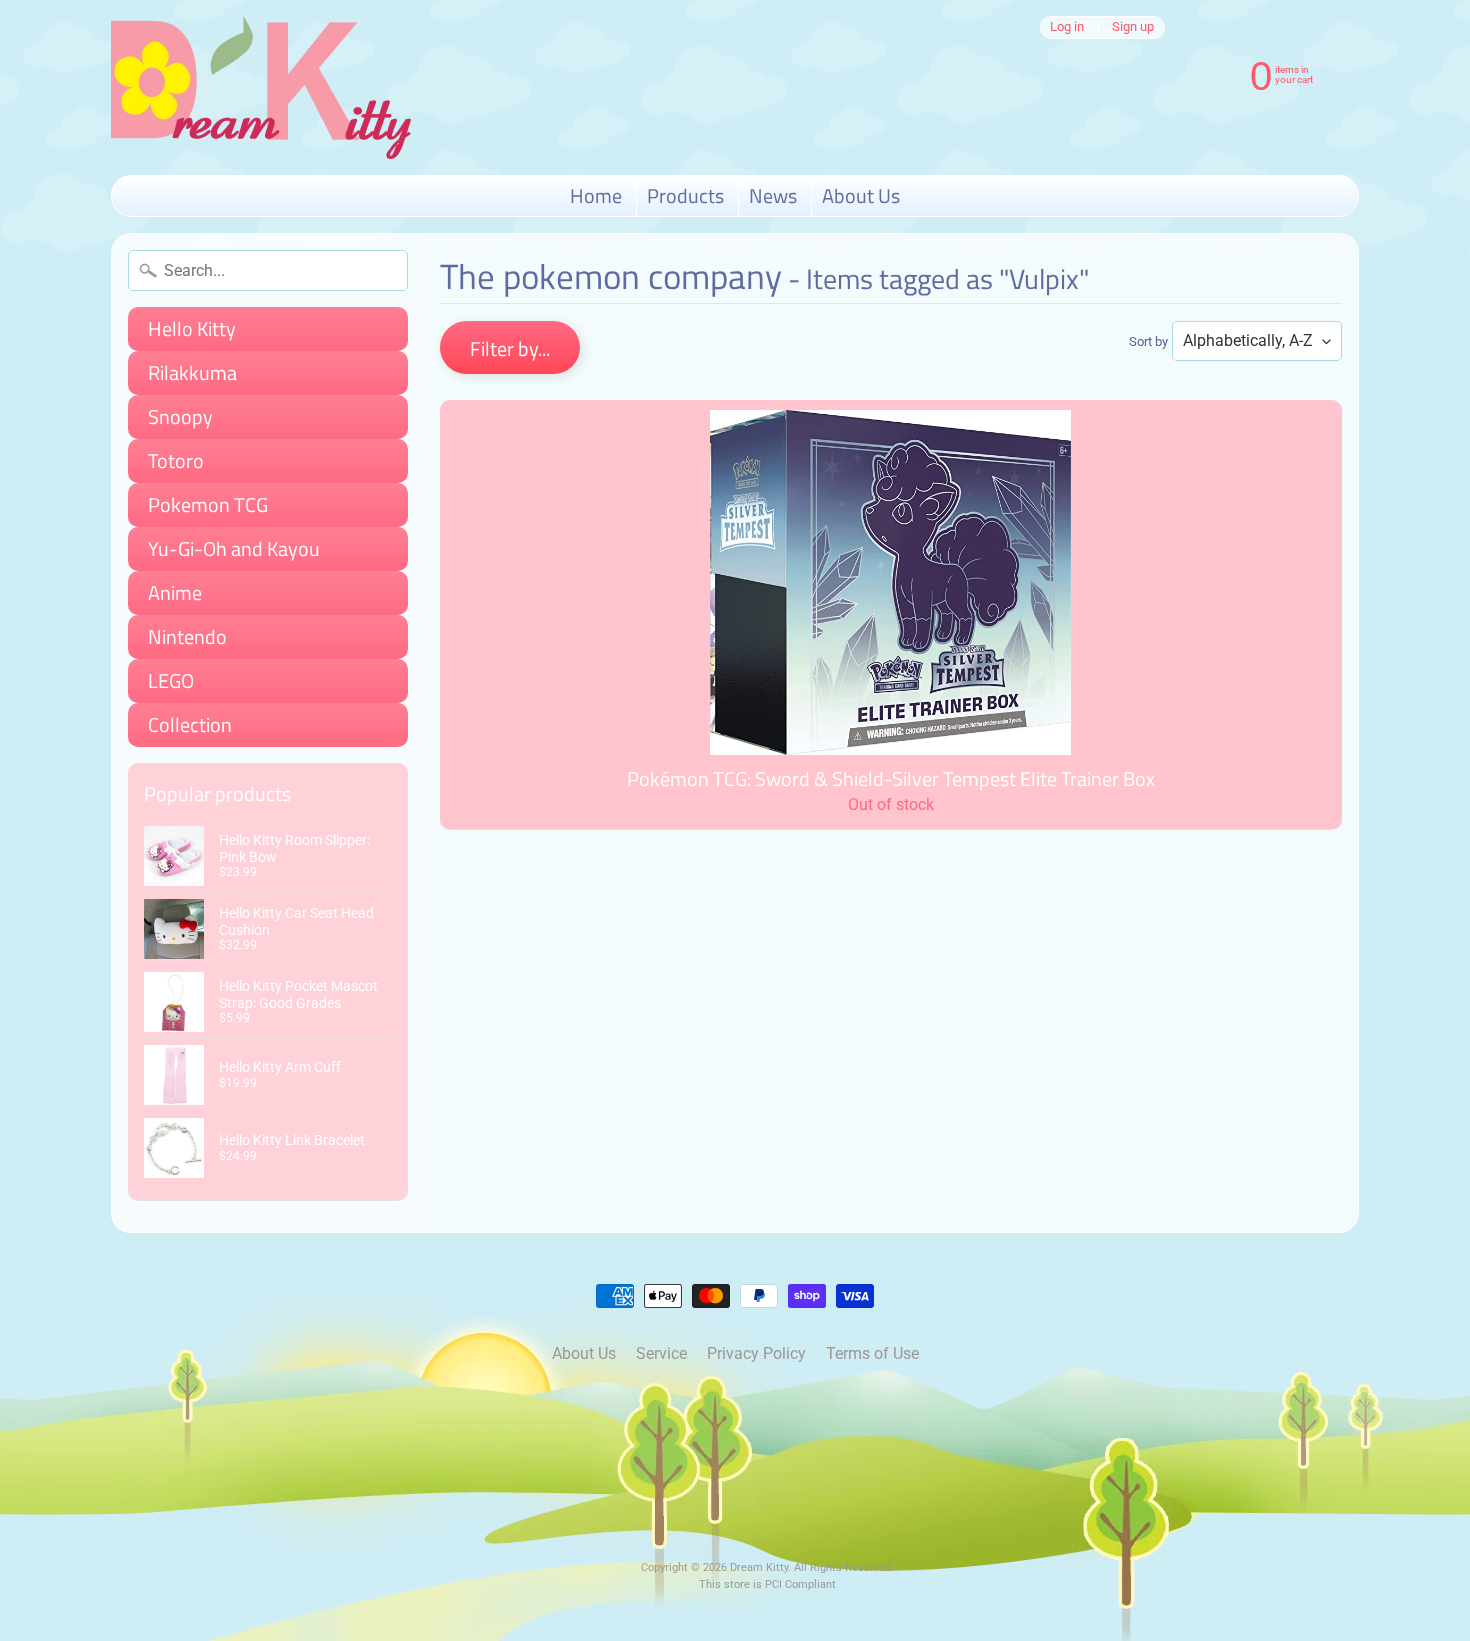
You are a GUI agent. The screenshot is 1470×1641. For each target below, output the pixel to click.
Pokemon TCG (208, 504)
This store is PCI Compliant (767, 1584)
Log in (1067, 27)
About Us (861, 195)
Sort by (1148, 341)
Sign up (1133, 27)
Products (685, 195)
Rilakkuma (192, 372)
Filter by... (510, 348)
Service (661, 1353)
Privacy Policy (756, 1353)
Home (596, 195)
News (773, 195)
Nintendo (187, 636)
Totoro (176, 460)
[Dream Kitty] (261, 87)
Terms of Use (872, 1353)
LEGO (171, 680)
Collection (190, 724)
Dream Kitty (759, 1567)
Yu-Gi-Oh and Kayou (234, 548)
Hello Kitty (192, 328)
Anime (175, 592)
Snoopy (180, 416)
